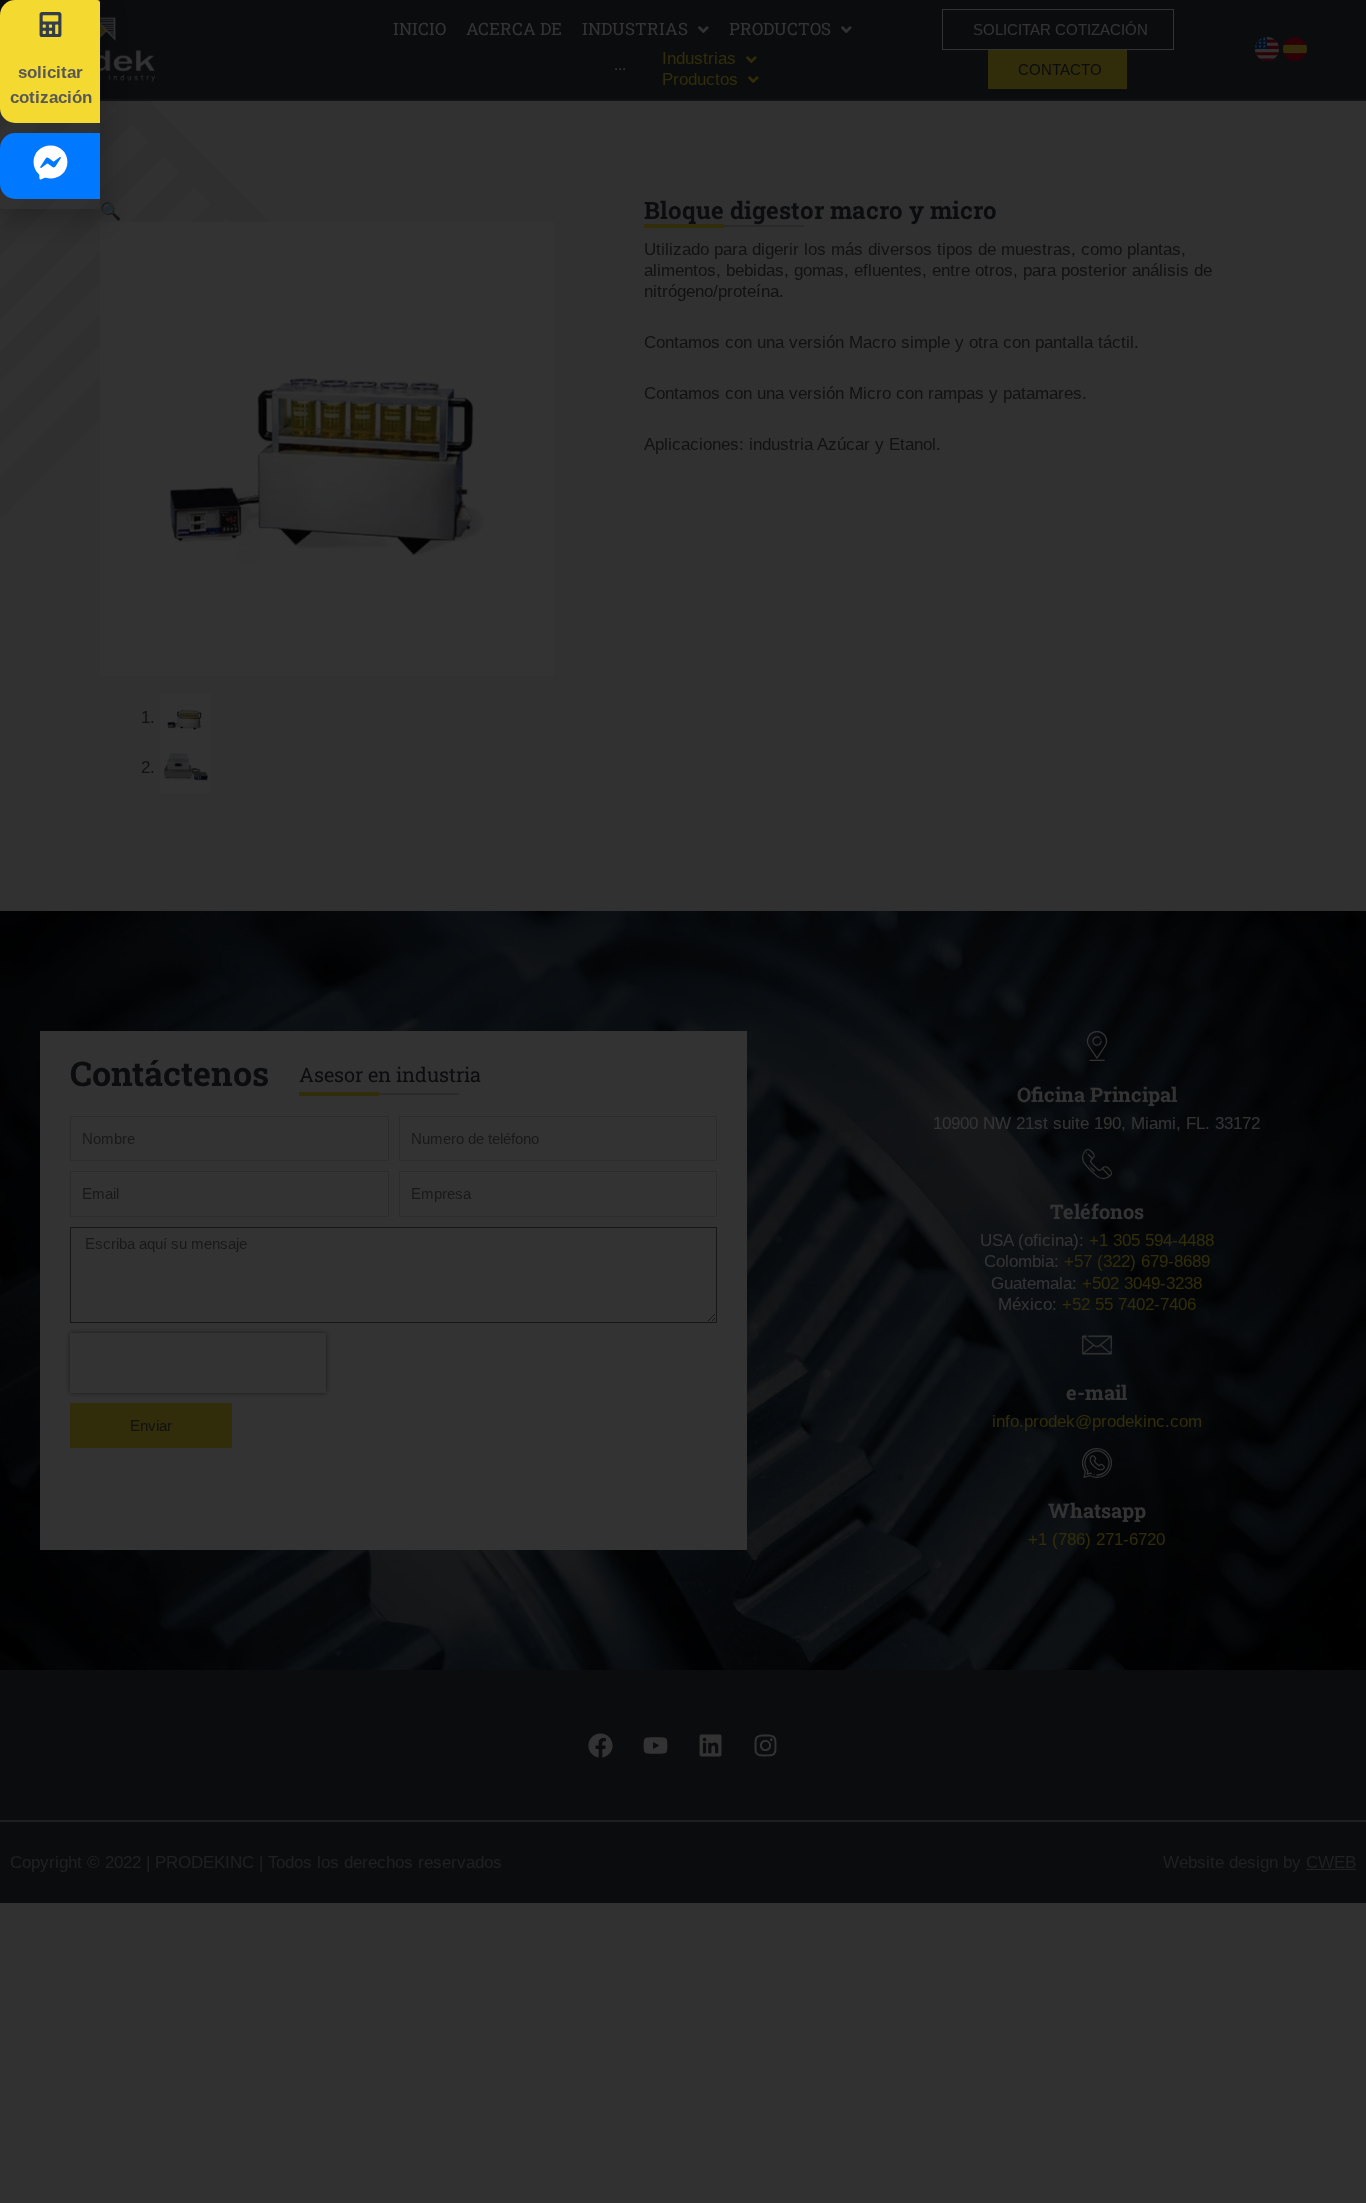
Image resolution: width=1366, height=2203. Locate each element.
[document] (683, 1101)
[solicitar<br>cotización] (50, 24)
